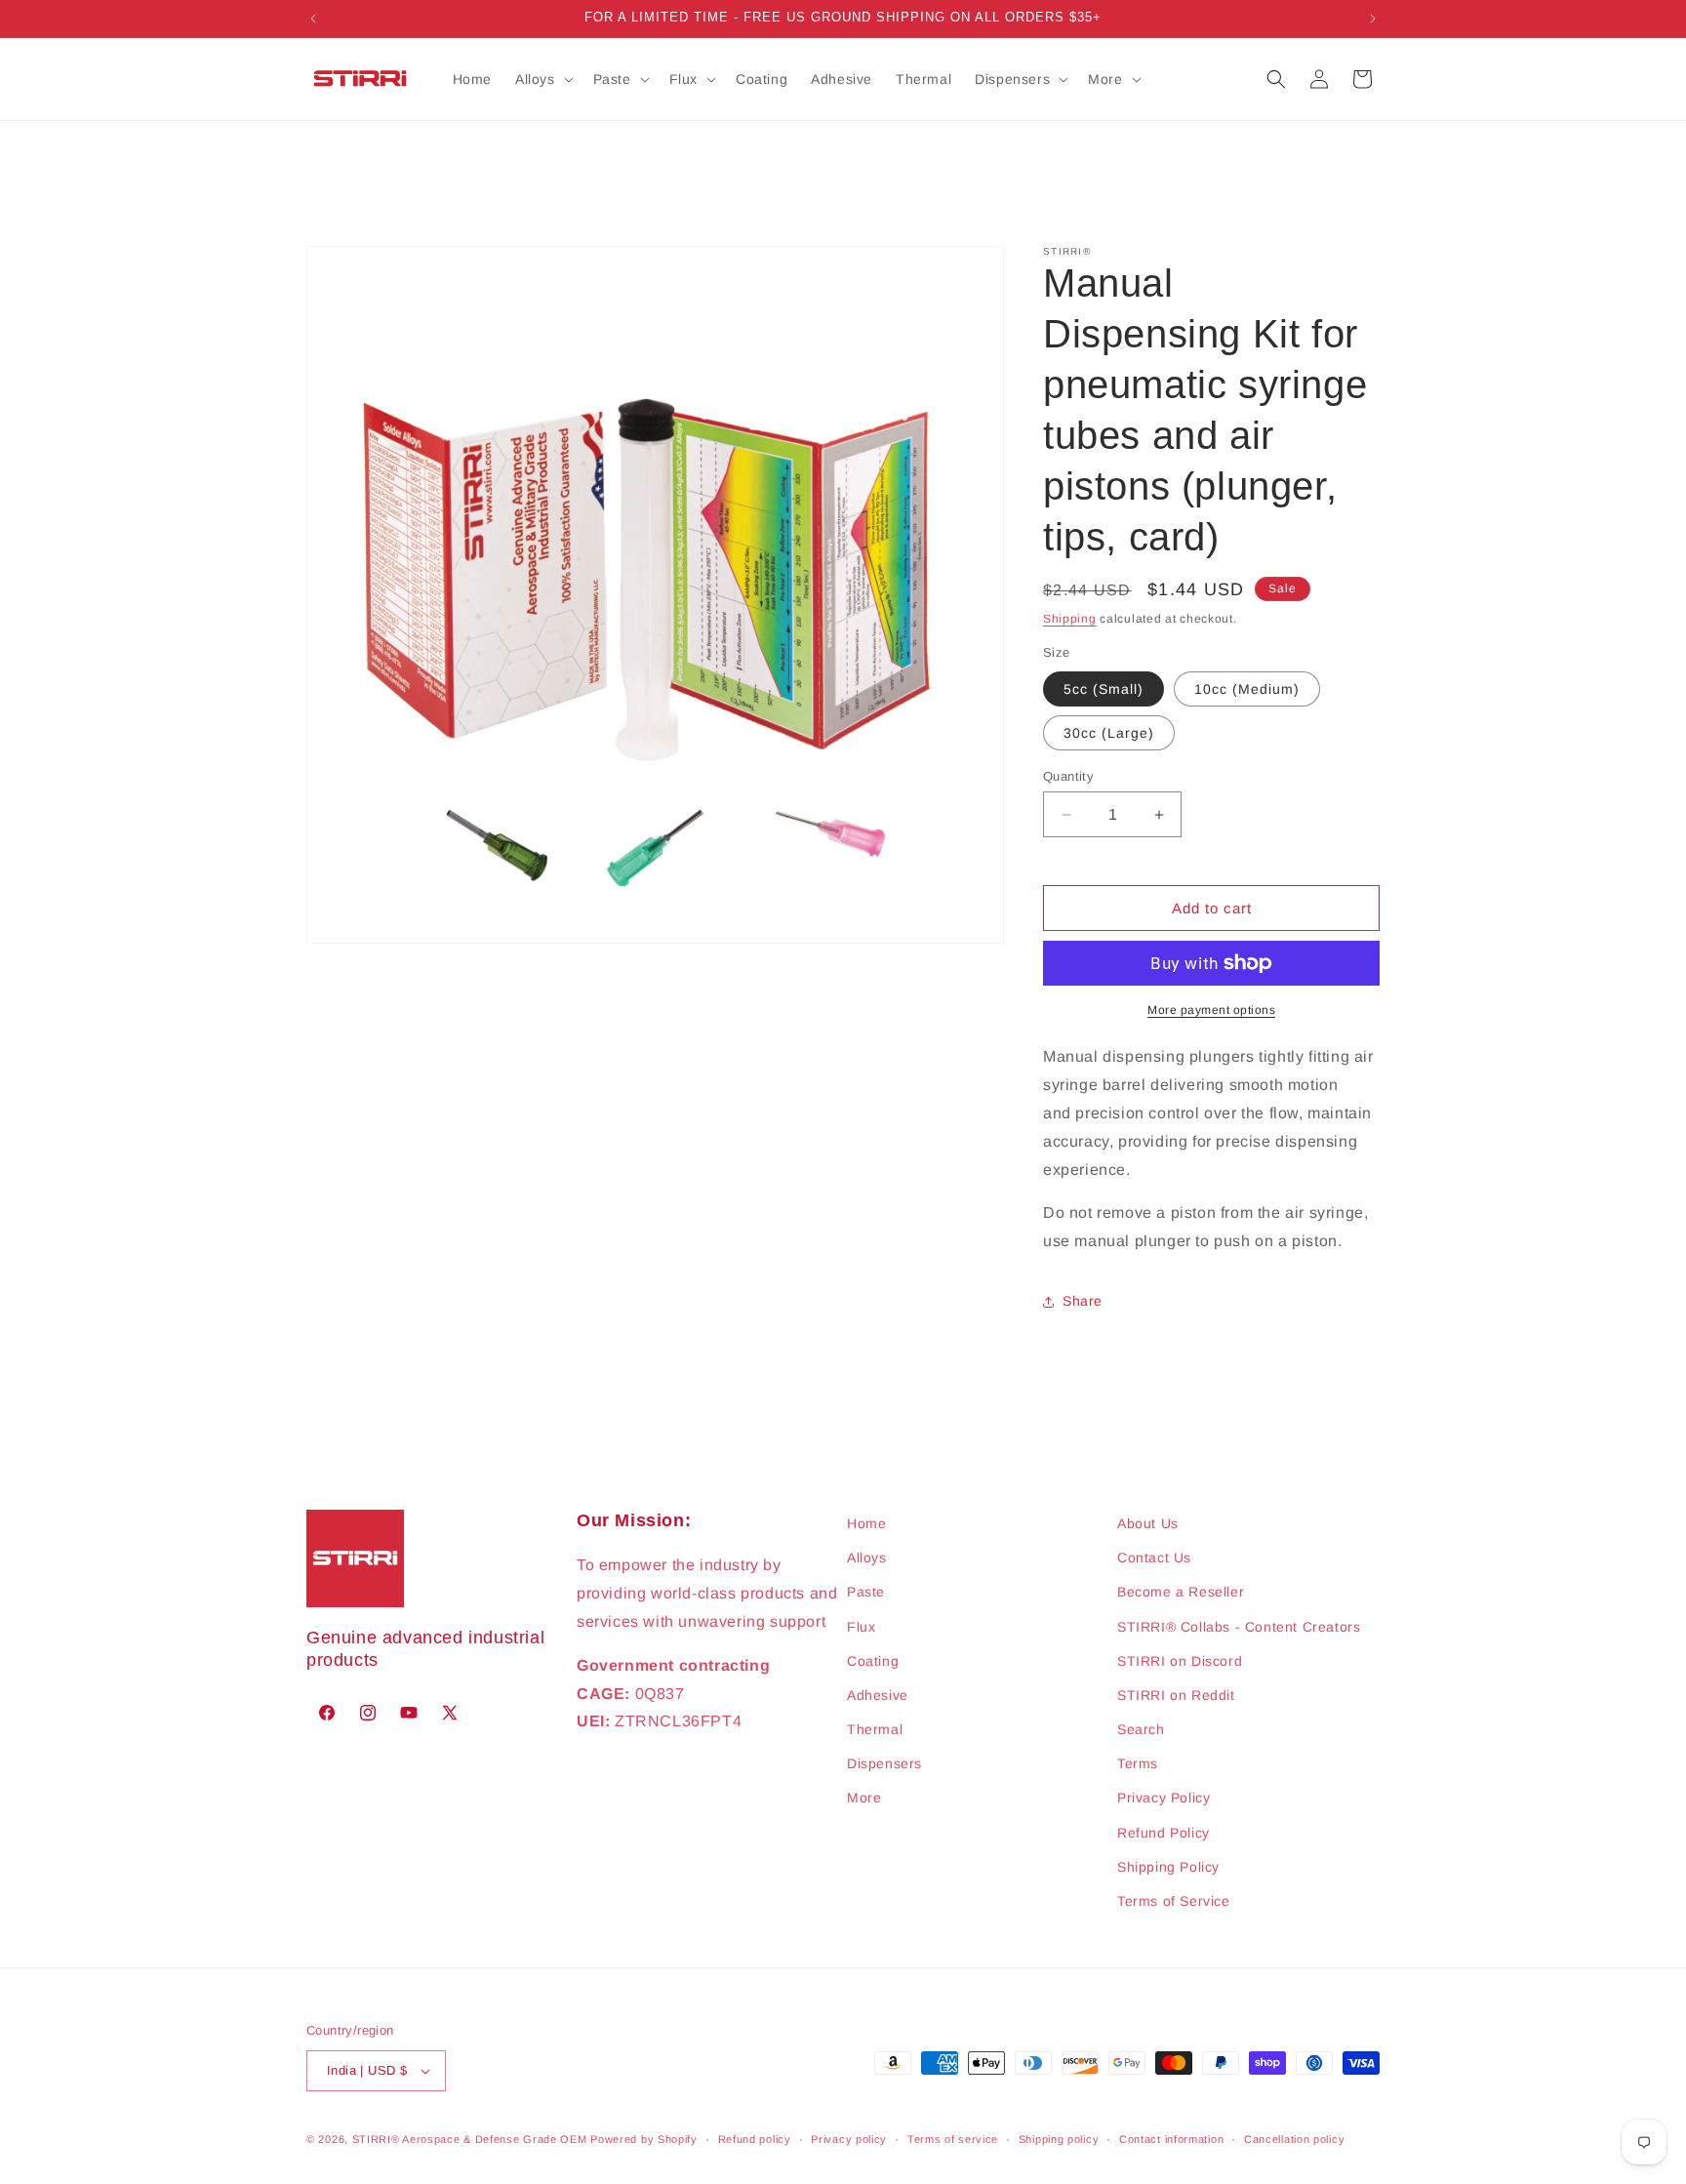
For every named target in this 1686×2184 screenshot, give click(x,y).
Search (1141, 1729)
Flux (861, 1627)
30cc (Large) (1109, 733)
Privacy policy (849, 2139)
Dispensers (884, 1763)
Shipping (1070, 619)
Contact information (1171, 2139)
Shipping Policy (1168, 1867)
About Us (1148, 1523)
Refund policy (755, 2139)
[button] (542, 79)
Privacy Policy (1164, 1798)
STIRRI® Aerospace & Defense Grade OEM (470, 2139)
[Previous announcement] (313, 19)
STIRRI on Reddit (1176, 1695)
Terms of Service (1174, 1901)
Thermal (875, 1729)
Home (866, 1523)
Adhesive (878, 1695)
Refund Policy (1164, 1833)
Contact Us (1154, 1557)
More (864, 1798)
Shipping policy (1059, 2139)
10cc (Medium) (1247, 689)
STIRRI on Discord (1180, 1661)
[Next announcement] (1373, 19)
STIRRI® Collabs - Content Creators (1239, 1627)
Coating (873, 1661)
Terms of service (953, 2139)
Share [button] (1083, 1301)
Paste (866, 1592)
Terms (1138, 1763)
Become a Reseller (1181, 1592)
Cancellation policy (1294, 2139)
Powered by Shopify (644, 2139)
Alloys (867, 1557)
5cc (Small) (1104, 689)
